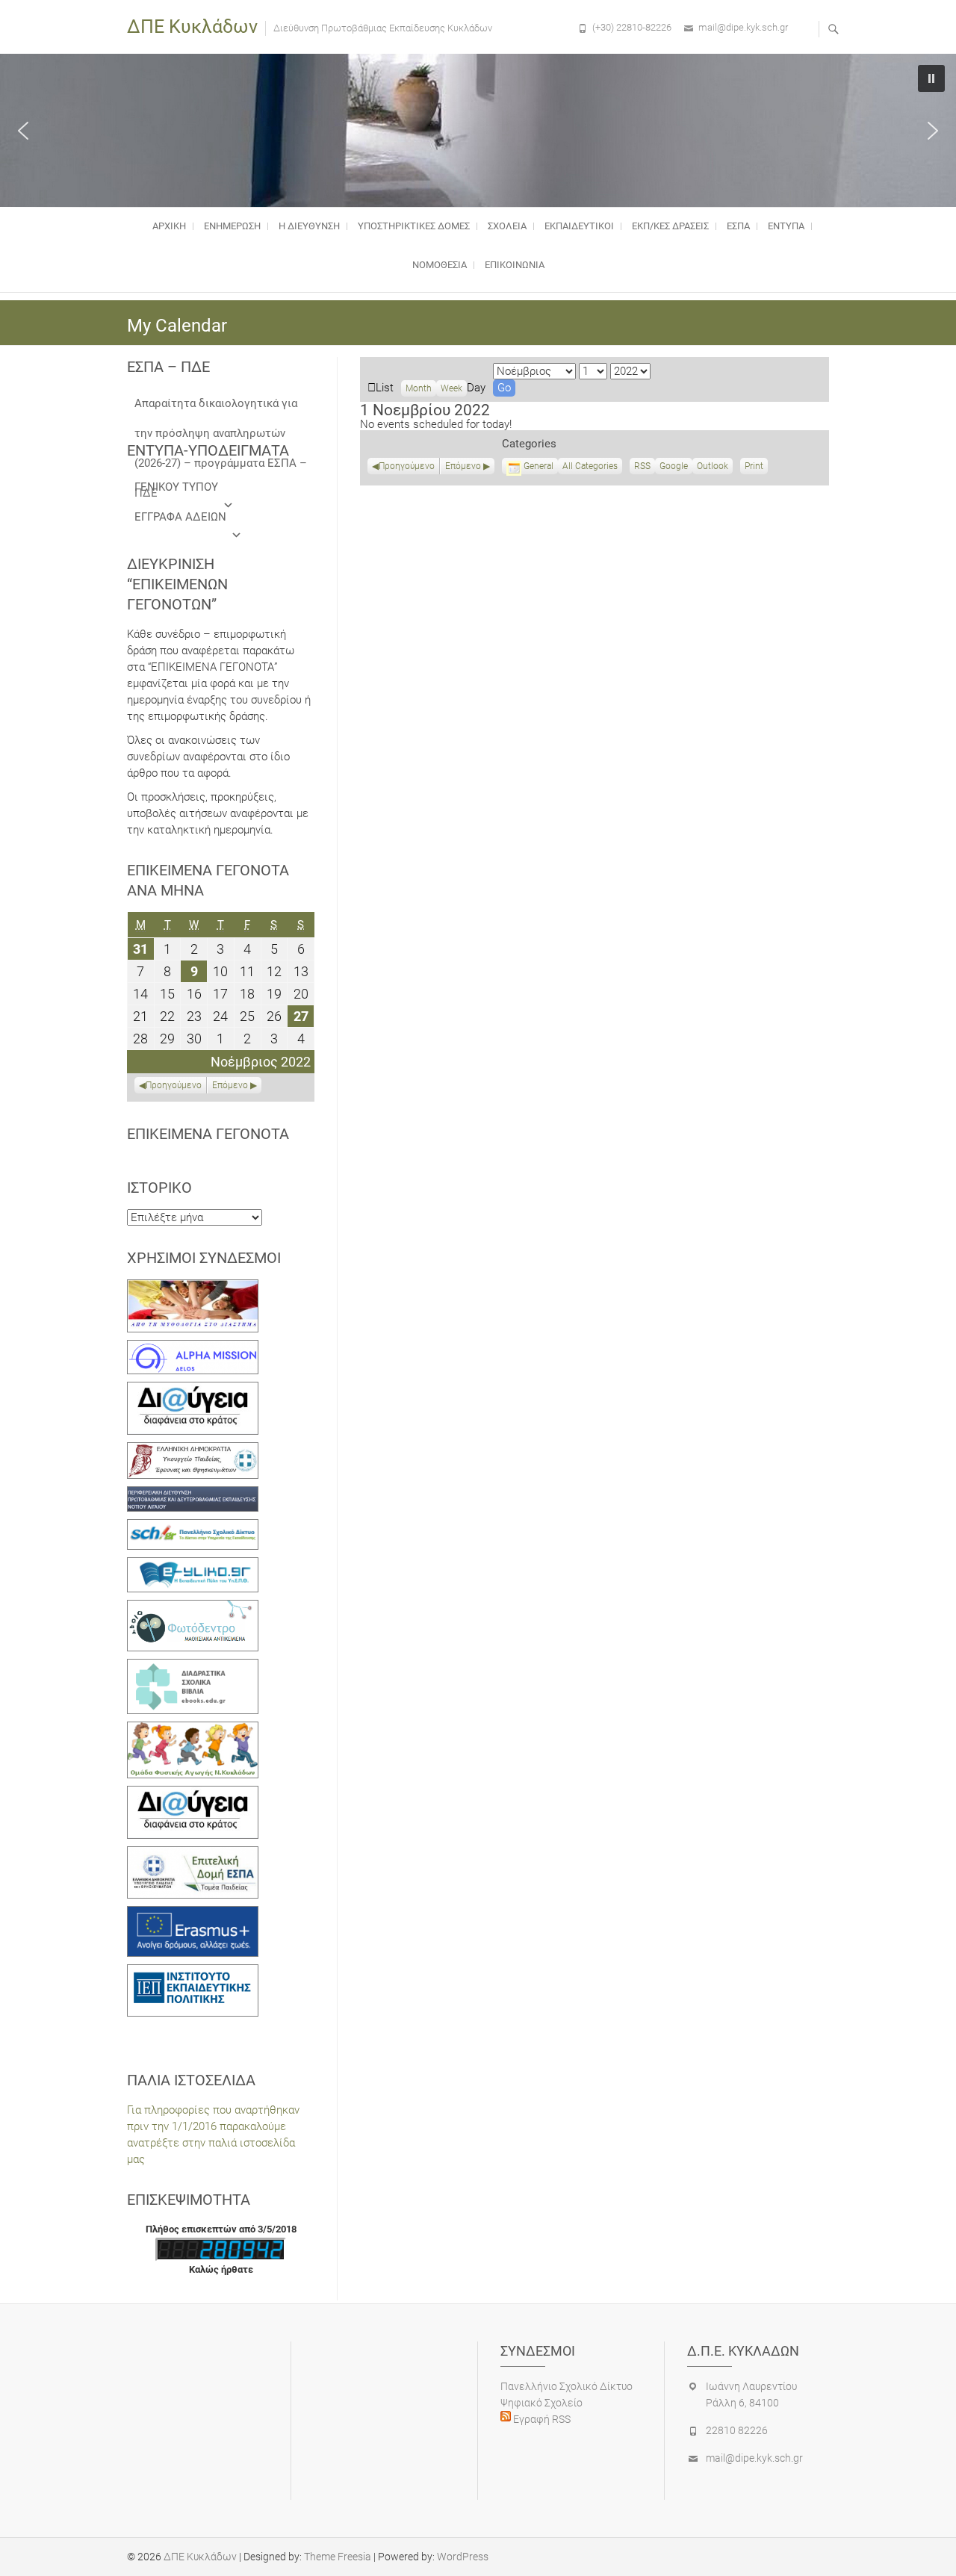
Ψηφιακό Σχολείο (541, 2403)
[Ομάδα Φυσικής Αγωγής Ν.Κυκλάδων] (193, 1730)
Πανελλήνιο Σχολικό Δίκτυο (567, 2386)
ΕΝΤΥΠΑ (786, 226)
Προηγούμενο (407, 466)
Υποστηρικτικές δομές (414, 226)
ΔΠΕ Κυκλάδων (192, 27)
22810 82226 (737, 2430)
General (538, 466)
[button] (23, 131)
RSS (642, 466)
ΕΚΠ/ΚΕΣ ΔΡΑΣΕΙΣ (670, 226)
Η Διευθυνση (309, 226)
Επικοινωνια (515, 265)
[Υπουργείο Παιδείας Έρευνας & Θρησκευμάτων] (193, 1450)
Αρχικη (169, 226)
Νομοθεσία (440, 265)
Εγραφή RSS (541, 2419)
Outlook (713, 468)
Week (451, 388)
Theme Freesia (338, 2557)
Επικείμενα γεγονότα (208, 1134)
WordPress (463, 2557)
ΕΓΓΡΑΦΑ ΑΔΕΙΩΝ (180, 517)
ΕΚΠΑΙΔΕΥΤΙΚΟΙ (579, 226)
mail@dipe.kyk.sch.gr (743, 27)
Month (419, 388)
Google (674, 468)
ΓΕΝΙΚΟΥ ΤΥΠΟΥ (176, 487)
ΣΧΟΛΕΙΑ (507, 226)
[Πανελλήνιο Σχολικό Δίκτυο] (193, 1527)
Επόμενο (463, 466)
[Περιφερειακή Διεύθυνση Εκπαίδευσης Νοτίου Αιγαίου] (193, 1495)
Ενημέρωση (232, 226)
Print (756, 468)
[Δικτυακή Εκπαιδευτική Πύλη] (193, 1565)
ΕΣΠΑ (738, 226)
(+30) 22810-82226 (632, 27)
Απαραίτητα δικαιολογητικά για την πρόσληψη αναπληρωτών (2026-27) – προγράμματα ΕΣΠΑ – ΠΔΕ (221, 407)
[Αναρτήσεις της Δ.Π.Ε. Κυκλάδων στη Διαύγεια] (193, 1390)
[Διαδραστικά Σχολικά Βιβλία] (193, 1667)
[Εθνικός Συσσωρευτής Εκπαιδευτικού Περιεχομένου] (193, 1608)
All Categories (590, 466)
